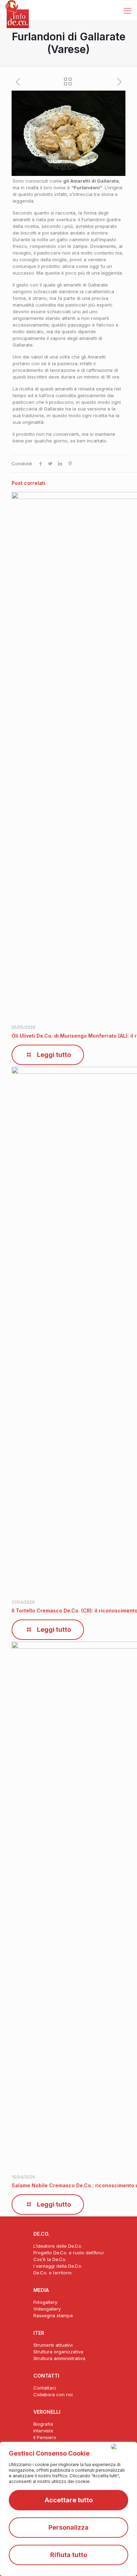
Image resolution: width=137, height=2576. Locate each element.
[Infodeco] (17, 9)
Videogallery (47, 2309)
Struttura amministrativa (59, 2358)
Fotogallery (45, 2302)
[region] (68, 2509)
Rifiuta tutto (69, 2555)
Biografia (43, 2424)
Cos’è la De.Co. (50, 2259)
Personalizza (68, 2527)
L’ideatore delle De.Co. (58, 2246)
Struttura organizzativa (58, 2352)
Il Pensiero (45, 2437)
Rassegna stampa (53, 2315)
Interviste (43, 2431)
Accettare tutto (69, 2500)
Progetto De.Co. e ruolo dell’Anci (68, 2253)
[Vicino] (122, 2446)
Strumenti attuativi (53, 2345)
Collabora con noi (53, 2394)
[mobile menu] (128, 11)
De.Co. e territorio (53, 2273)
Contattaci (45, 2388)
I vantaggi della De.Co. (58, 2266)
